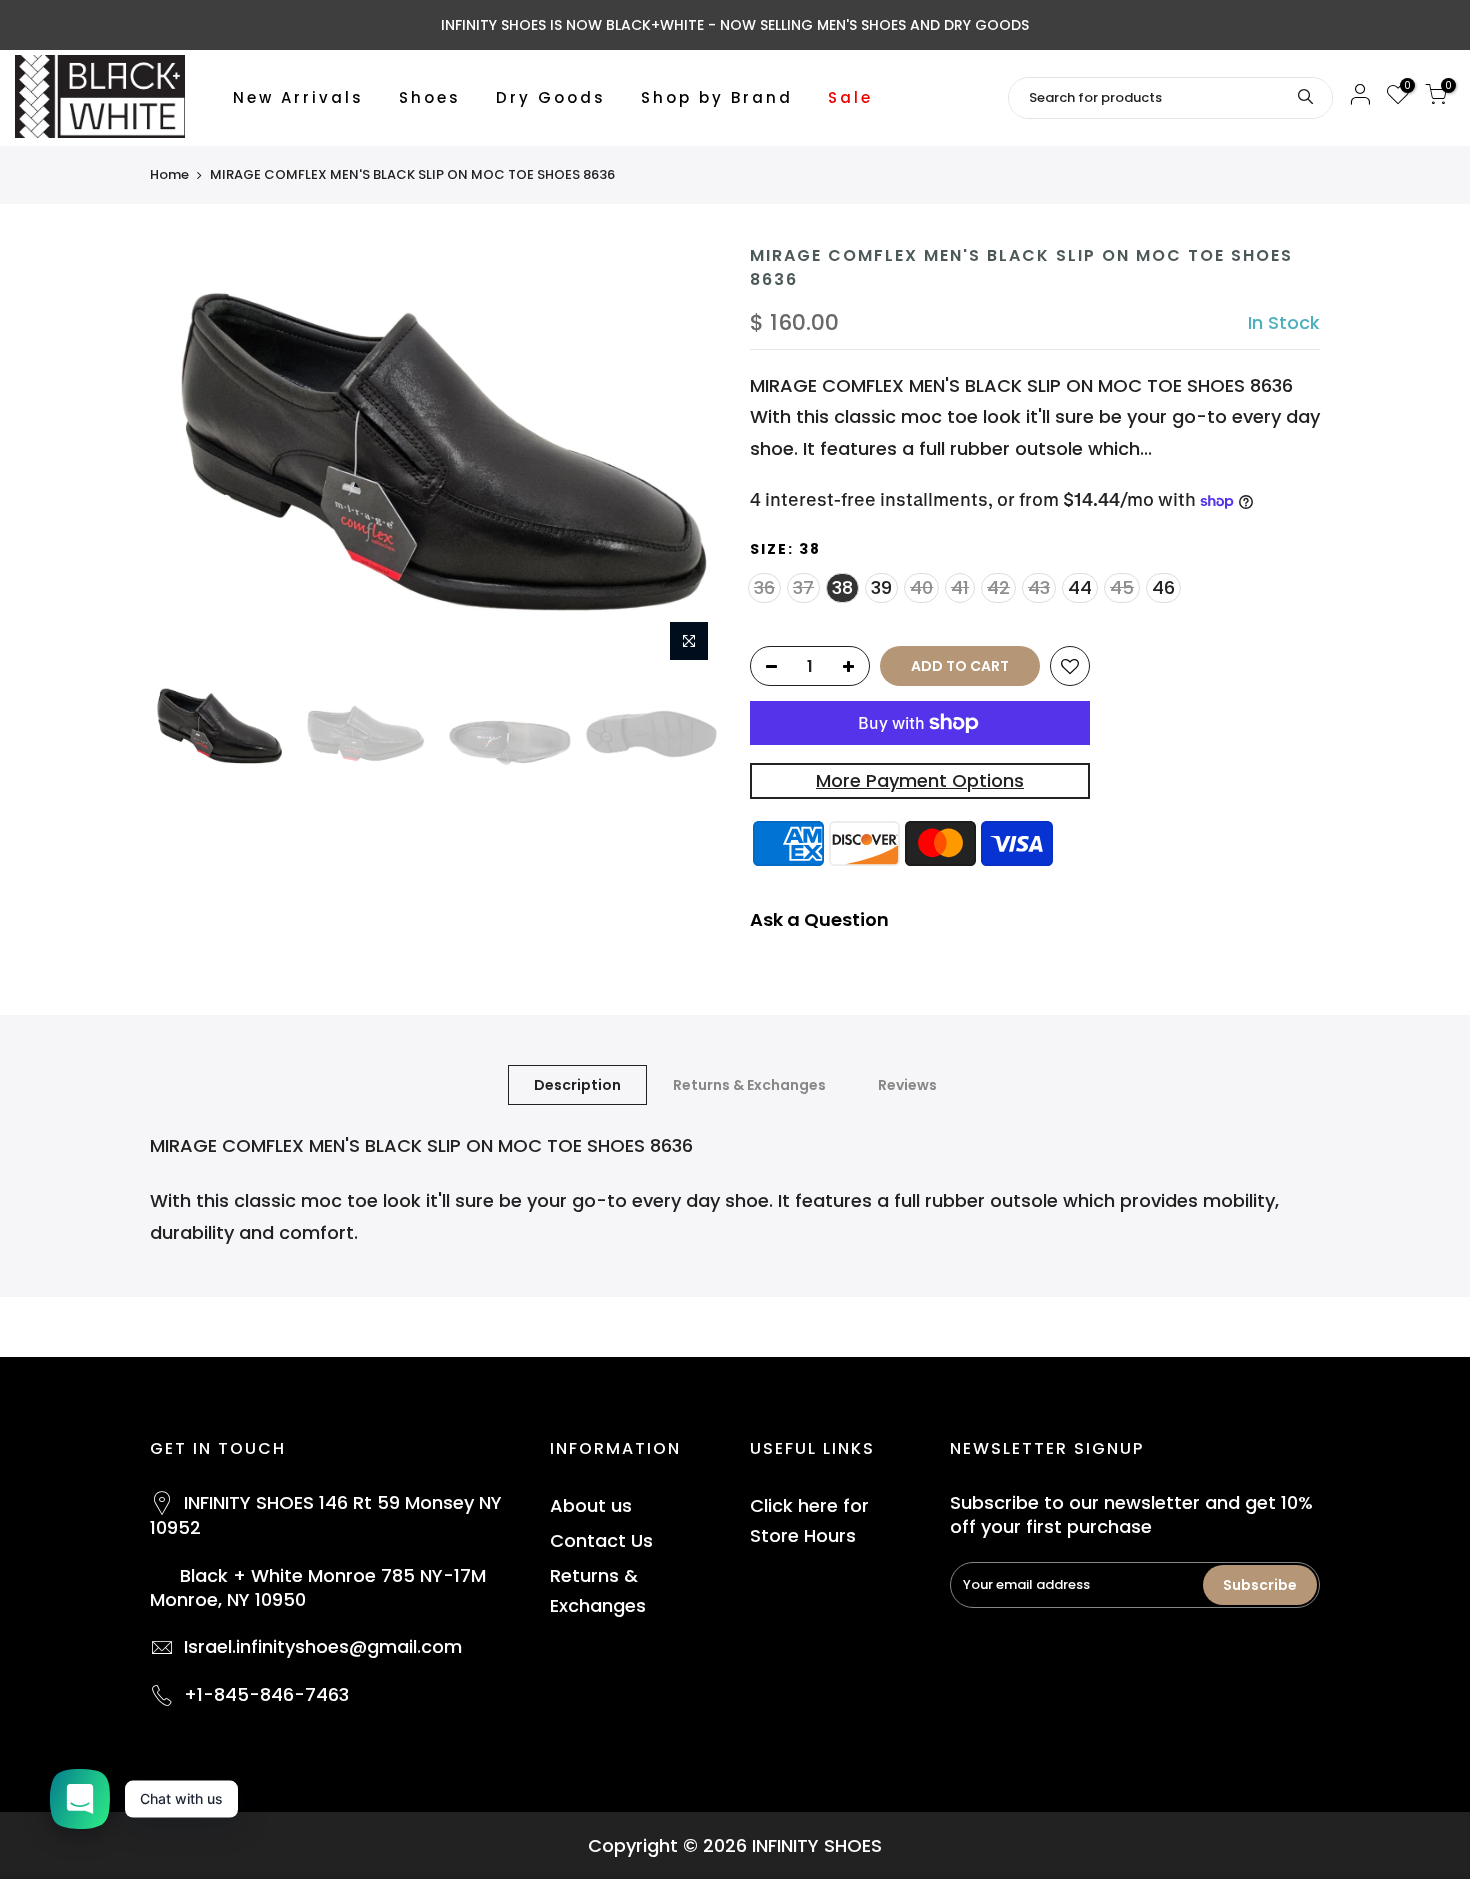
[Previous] (185, 458)
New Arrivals (298, 97)
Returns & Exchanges (749, 1085)
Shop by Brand (717, 97)
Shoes (430, 97)
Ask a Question (819, 919)
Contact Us (601, 1540)
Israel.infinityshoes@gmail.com (323, 1646)
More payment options (920, 780)
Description (577, 1085)
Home (169, 175)
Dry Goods (551, 97)
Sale (850, 97)
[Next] (685, 458)
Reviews (907, 1085)
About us (591, 1505)
